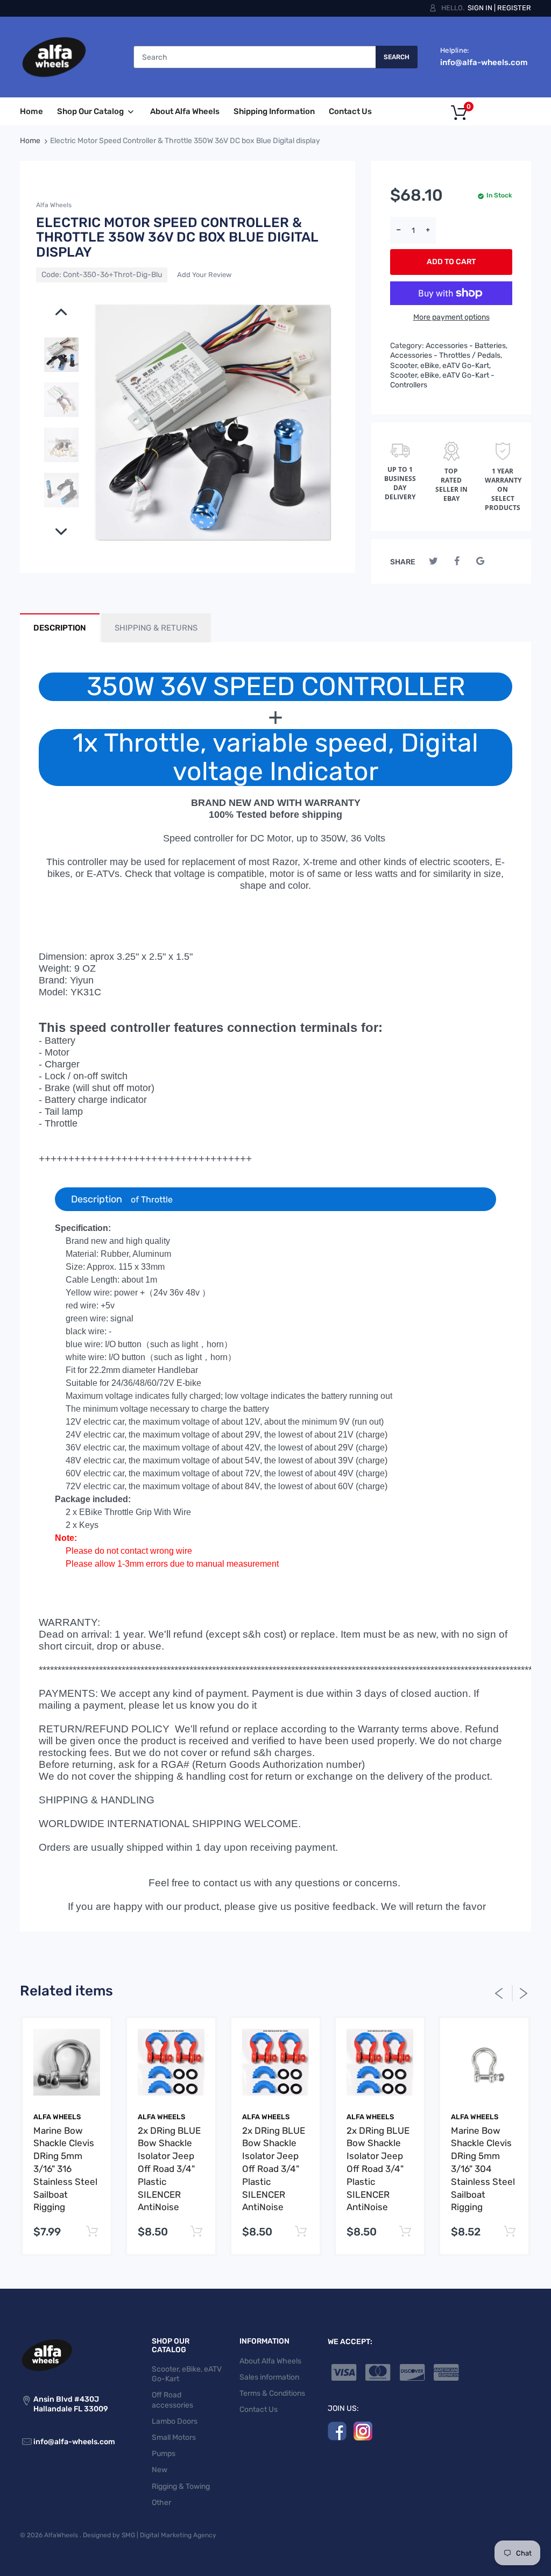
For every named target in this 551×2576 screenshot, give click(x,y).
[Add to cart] (92, 2232)
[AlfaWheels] (54, 57)
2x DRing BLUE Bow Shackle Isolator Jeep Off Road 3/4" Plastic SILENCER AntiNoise (169, 2169)
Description (147, 1199)
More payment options (451, 317)
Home (30, 141)
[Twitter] (433, 561)
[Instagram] (363, 2431)
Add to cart (451, 262)
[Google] (480, 561)
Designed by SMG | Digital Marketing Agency (150, 2535)
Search (397, 57)
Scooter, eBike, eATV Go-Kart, (440, 366)
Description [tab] (60, 628)
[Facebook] (457, 561)
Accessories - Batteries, (467, 346)
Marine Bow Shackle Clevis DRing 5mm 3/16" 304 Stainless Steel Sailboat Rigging (483, 2169)
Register (514, 8)
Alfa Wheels (54, 205)
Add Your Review (204, 275)
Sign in (480, 8)
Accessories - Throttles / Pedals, (446, 355)
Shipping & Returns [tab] (156, 628)
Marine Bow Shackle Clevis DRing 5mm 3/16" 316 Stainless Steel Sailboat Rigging (65, 2169)
